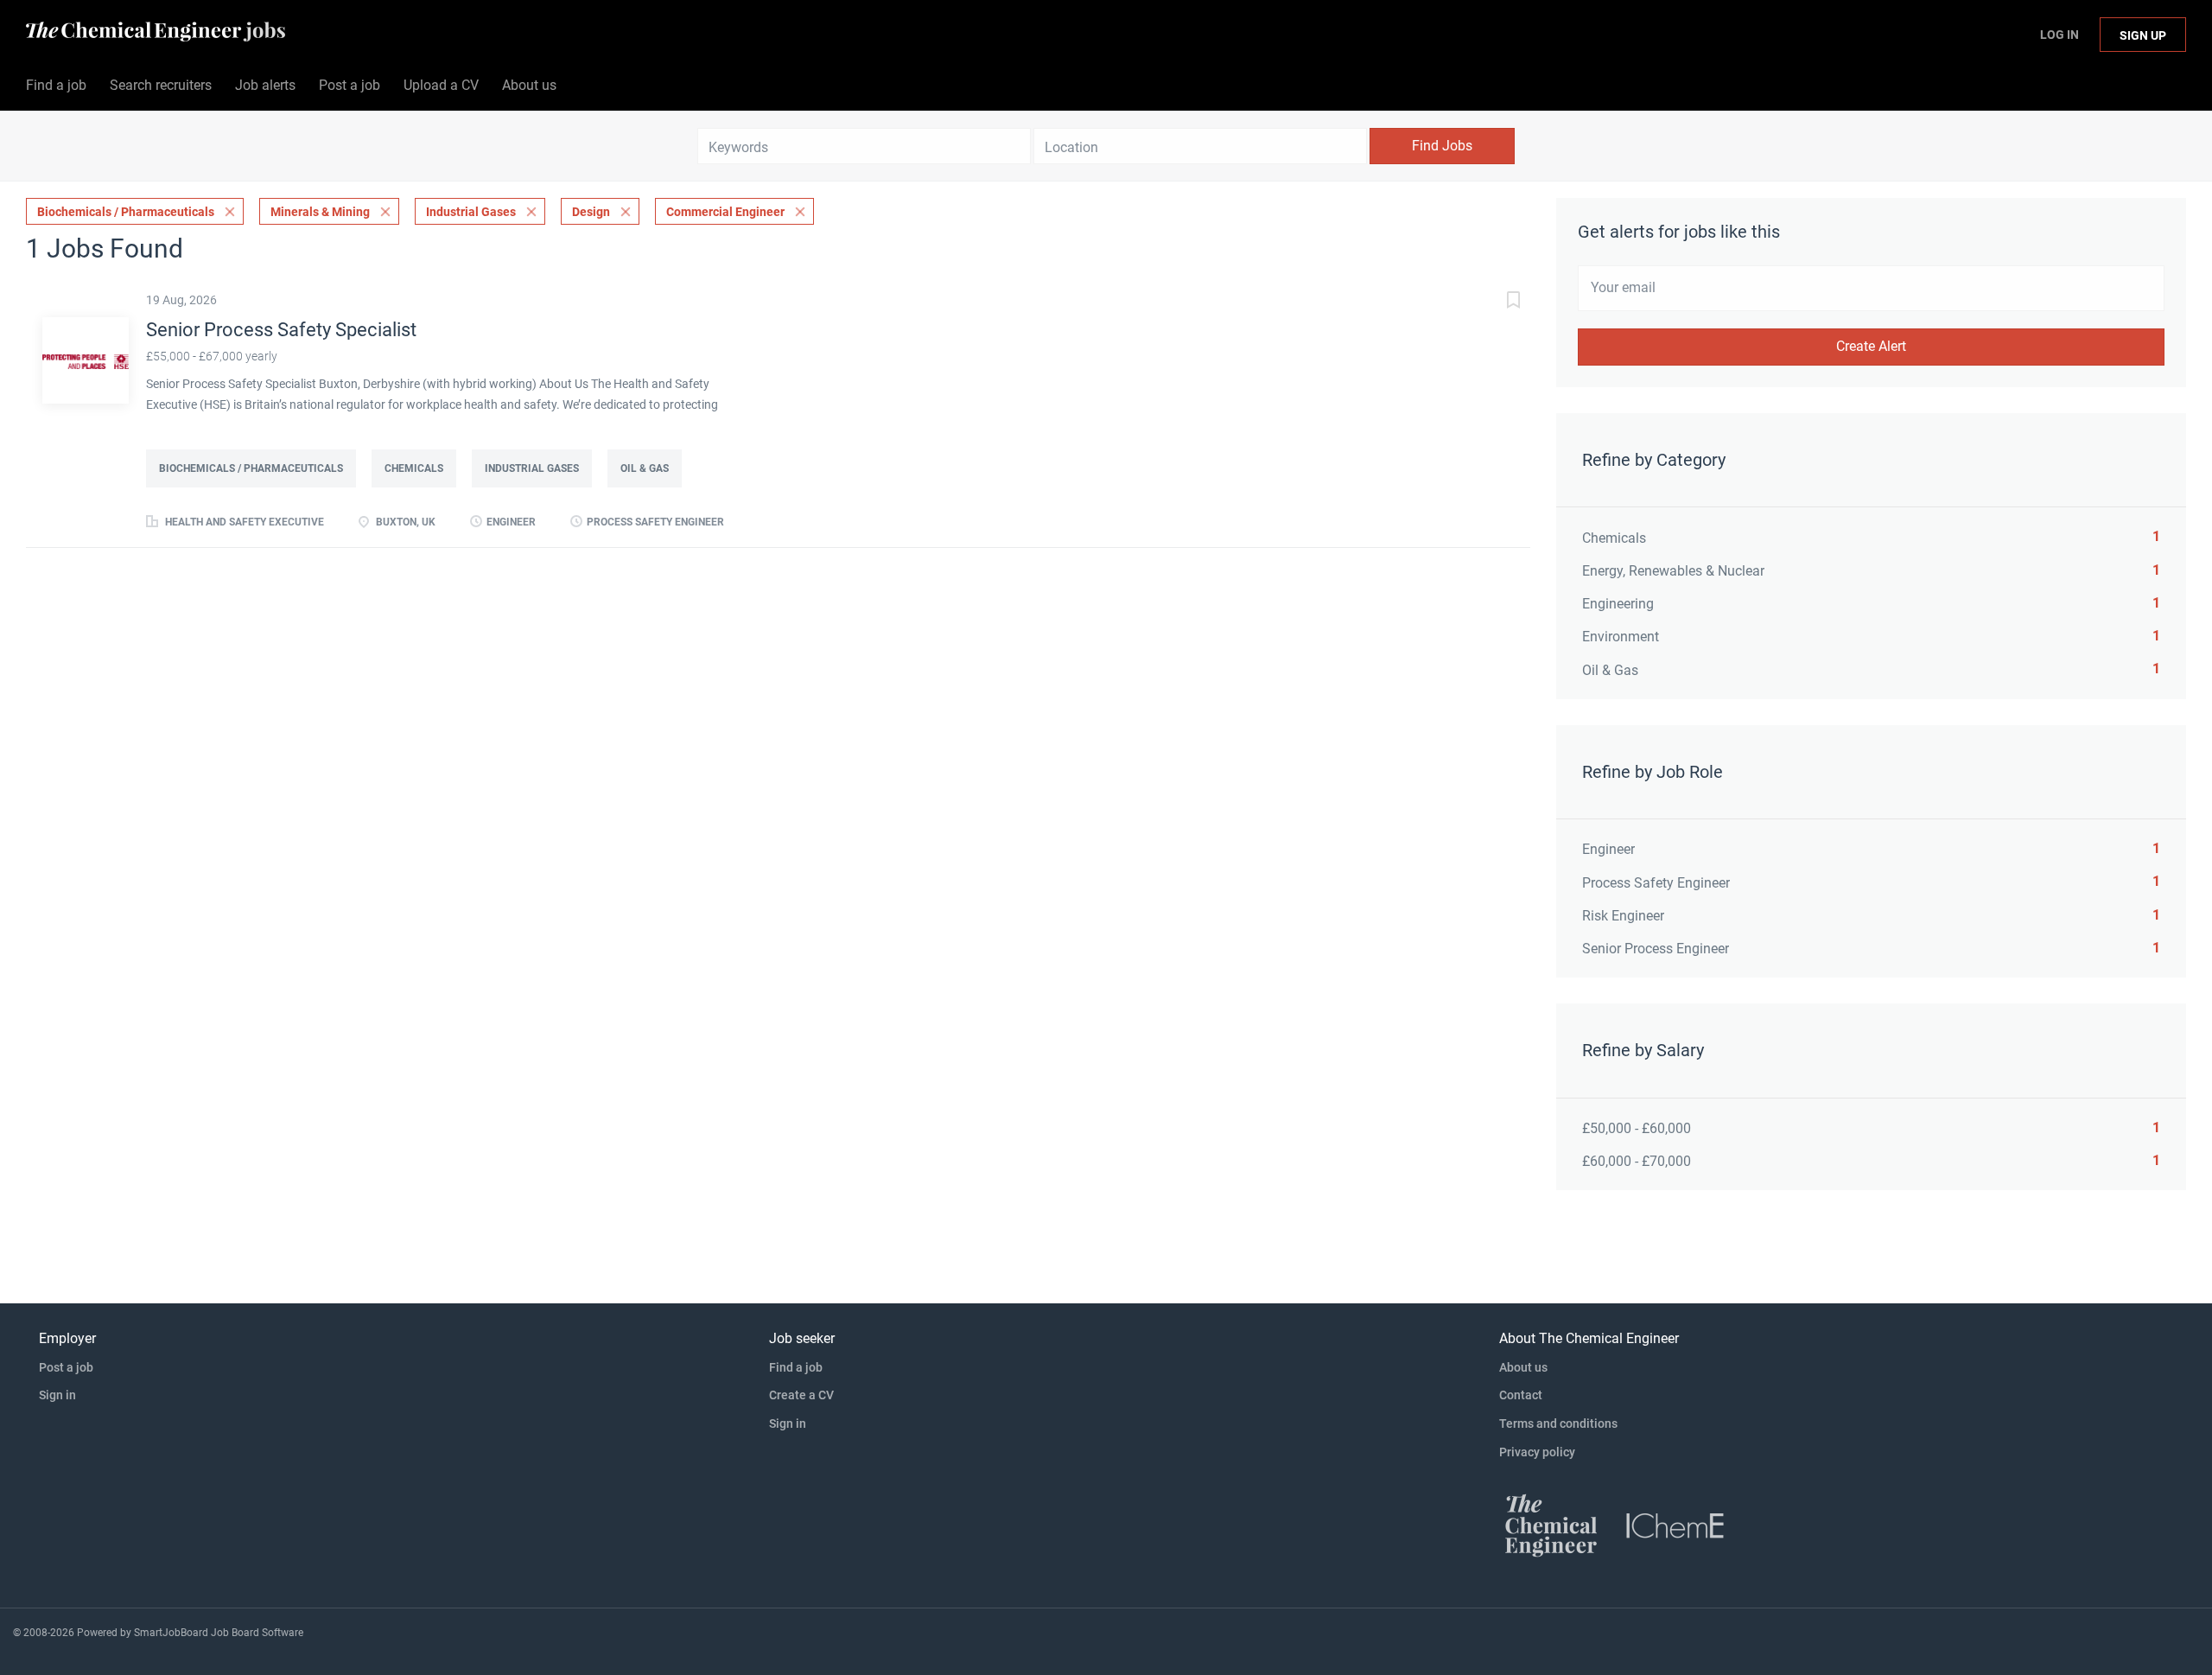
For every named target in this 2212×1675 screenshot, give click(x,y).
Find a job (796, 1367)
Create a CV (801, 1395)
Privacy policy (1537, 1452)
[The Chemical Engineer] (1551, 1525)
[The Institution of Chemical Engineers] (1675, 1525)
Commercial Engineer (725, 212)
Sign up (2143, 35)
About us (1523, 1367)
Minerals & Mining (320, 212)
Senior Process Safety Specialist (281, 330)
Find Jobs (1442, 146)
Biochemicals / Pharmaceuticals (126, 212)
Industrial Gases (471, 212)
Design (591, 212)
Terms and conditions (1558, 1423)
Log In (2059, 35)
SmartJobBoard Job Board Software (219, 1633)
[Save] (1496, 302)
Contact (1521, 1395)
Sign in (57, 1395)
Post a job (66, 1367)
